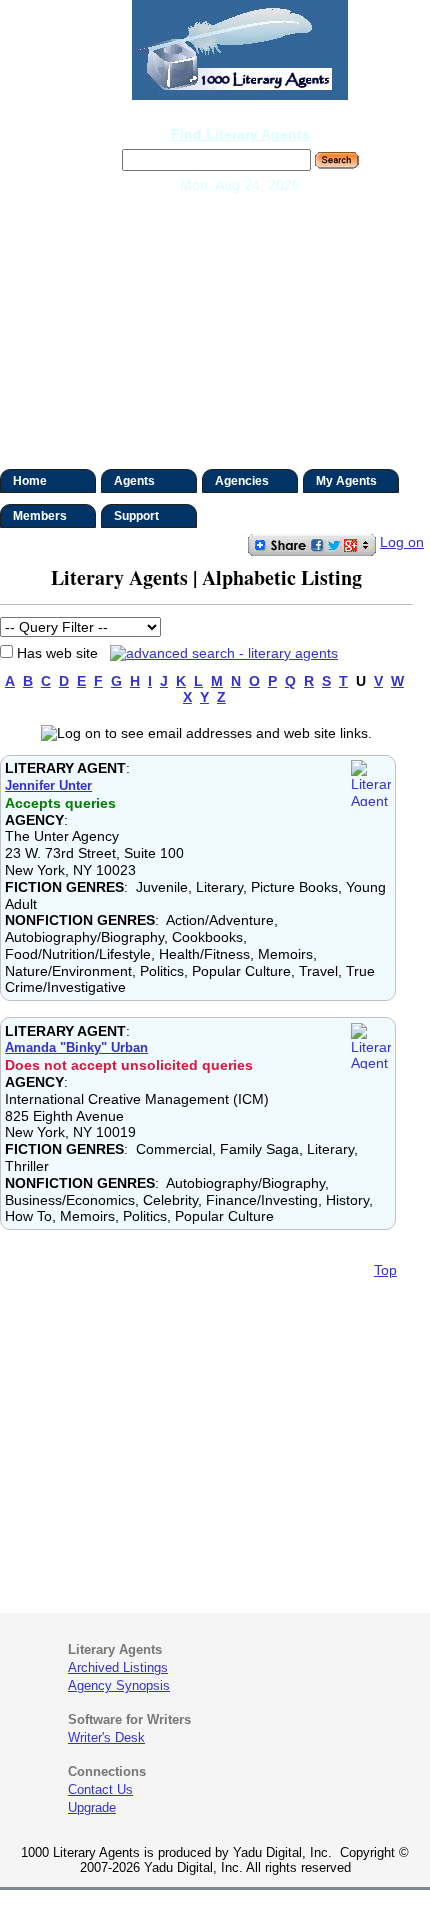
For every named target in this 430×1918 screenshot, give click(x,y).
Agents (134, 481)
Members (40, 516)
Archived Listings (118, 1667)
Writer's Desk (106, 1737)
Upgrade (92, 1807)
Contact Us (100, 1789)
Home (30, 481)
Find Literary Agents (240, 134)
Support (136, 516)
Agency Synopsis (119, 1685)
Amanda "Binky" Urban (76, 1047)
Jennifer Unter (48, 785)
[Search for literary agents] (220, 653)
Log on (402, 542)
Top (385, 1270)
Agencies (242, 481)
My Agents (346, 481)
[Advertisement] (215, 334)
